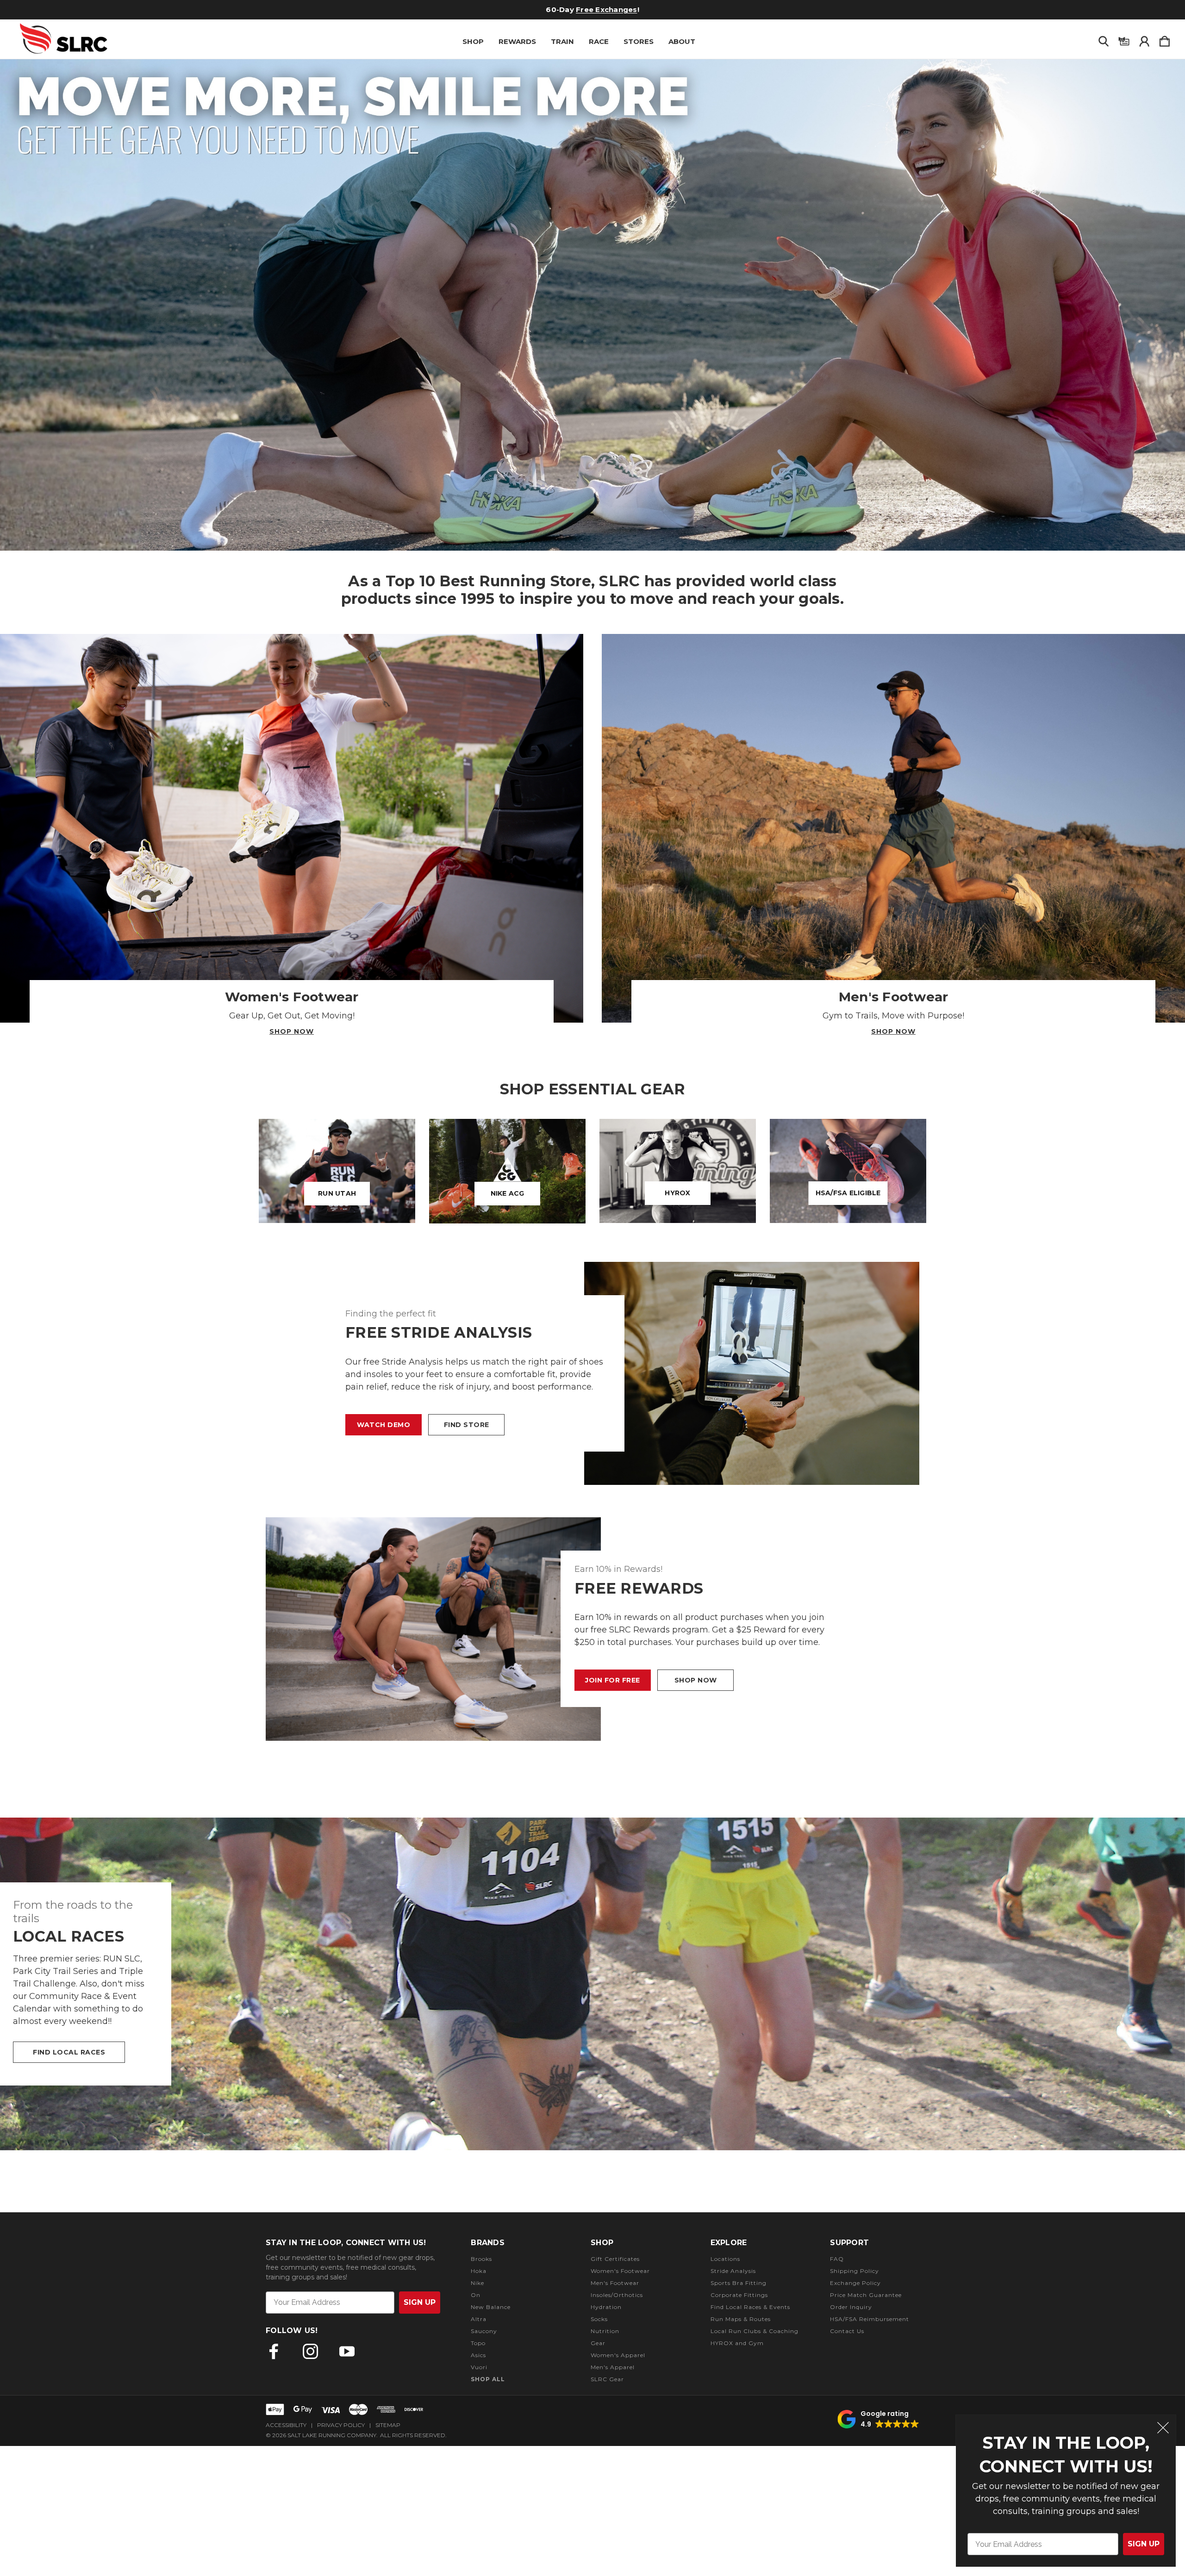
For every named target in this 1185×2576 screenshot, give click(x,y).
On (476, 2295)
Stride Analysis (733, 2271)
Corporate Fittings (739, 2295)
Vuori (479, 2367)
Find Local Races (69, 2052)
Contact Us (847, 2331)
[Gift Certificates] (1124, 39)
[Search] (1104, 39)
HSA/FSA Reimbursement (870, 2319)
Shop (473, 41)
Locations (725, 2259)
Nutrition (605, 2331)
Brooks (481, 2259)
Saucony (484, 2331)
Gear (598, 2343)
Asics (478, 2355)
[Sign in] (1144, 39)
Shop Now (292, 1031)
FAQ (837, 2259)
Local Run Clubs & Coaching (755, 2331)
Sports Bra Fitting (739, 2283)
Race (599, 41)
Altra (479, 2319)
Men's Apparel (613, 2367)
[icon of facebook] (274, 2351)
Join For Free (613, 1680)
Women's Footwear (620, 2271)
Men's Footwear (615, 2283)
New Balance (491, 2307)
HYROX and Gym (737, 2343)
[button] (592, 305)
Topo (478, 2343)
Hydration (606, 2307)
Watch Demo (384, 1425)
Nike (477, 2283)
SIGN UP (1144, 2544)
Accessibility (286, 2425)
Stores (639, 41)
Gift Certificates (572, 9)
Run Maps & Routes (741, 2319)
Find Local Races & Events (750, 2307)
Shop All (488, 2379)
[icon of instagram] (310, 2351)
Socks (599, 2319)
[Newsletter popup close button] (1163, 2429)
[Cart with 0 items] (1165, 39)
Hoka (479, 2271)
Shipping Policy (854, 2271)
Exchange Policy (855, 2283)
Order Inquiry (851, 2307)
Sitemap (388, 2425)
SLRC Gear (607, 2379)
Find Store (467, 1425)
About (682, 41)
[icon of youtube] (347, 2351)
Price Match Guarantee (866, 2295)
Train (562, 41)
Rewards (517, 41)
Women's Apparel (618, 2355)
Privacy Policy (341, 2425)
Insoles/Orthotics (617, 2295)
